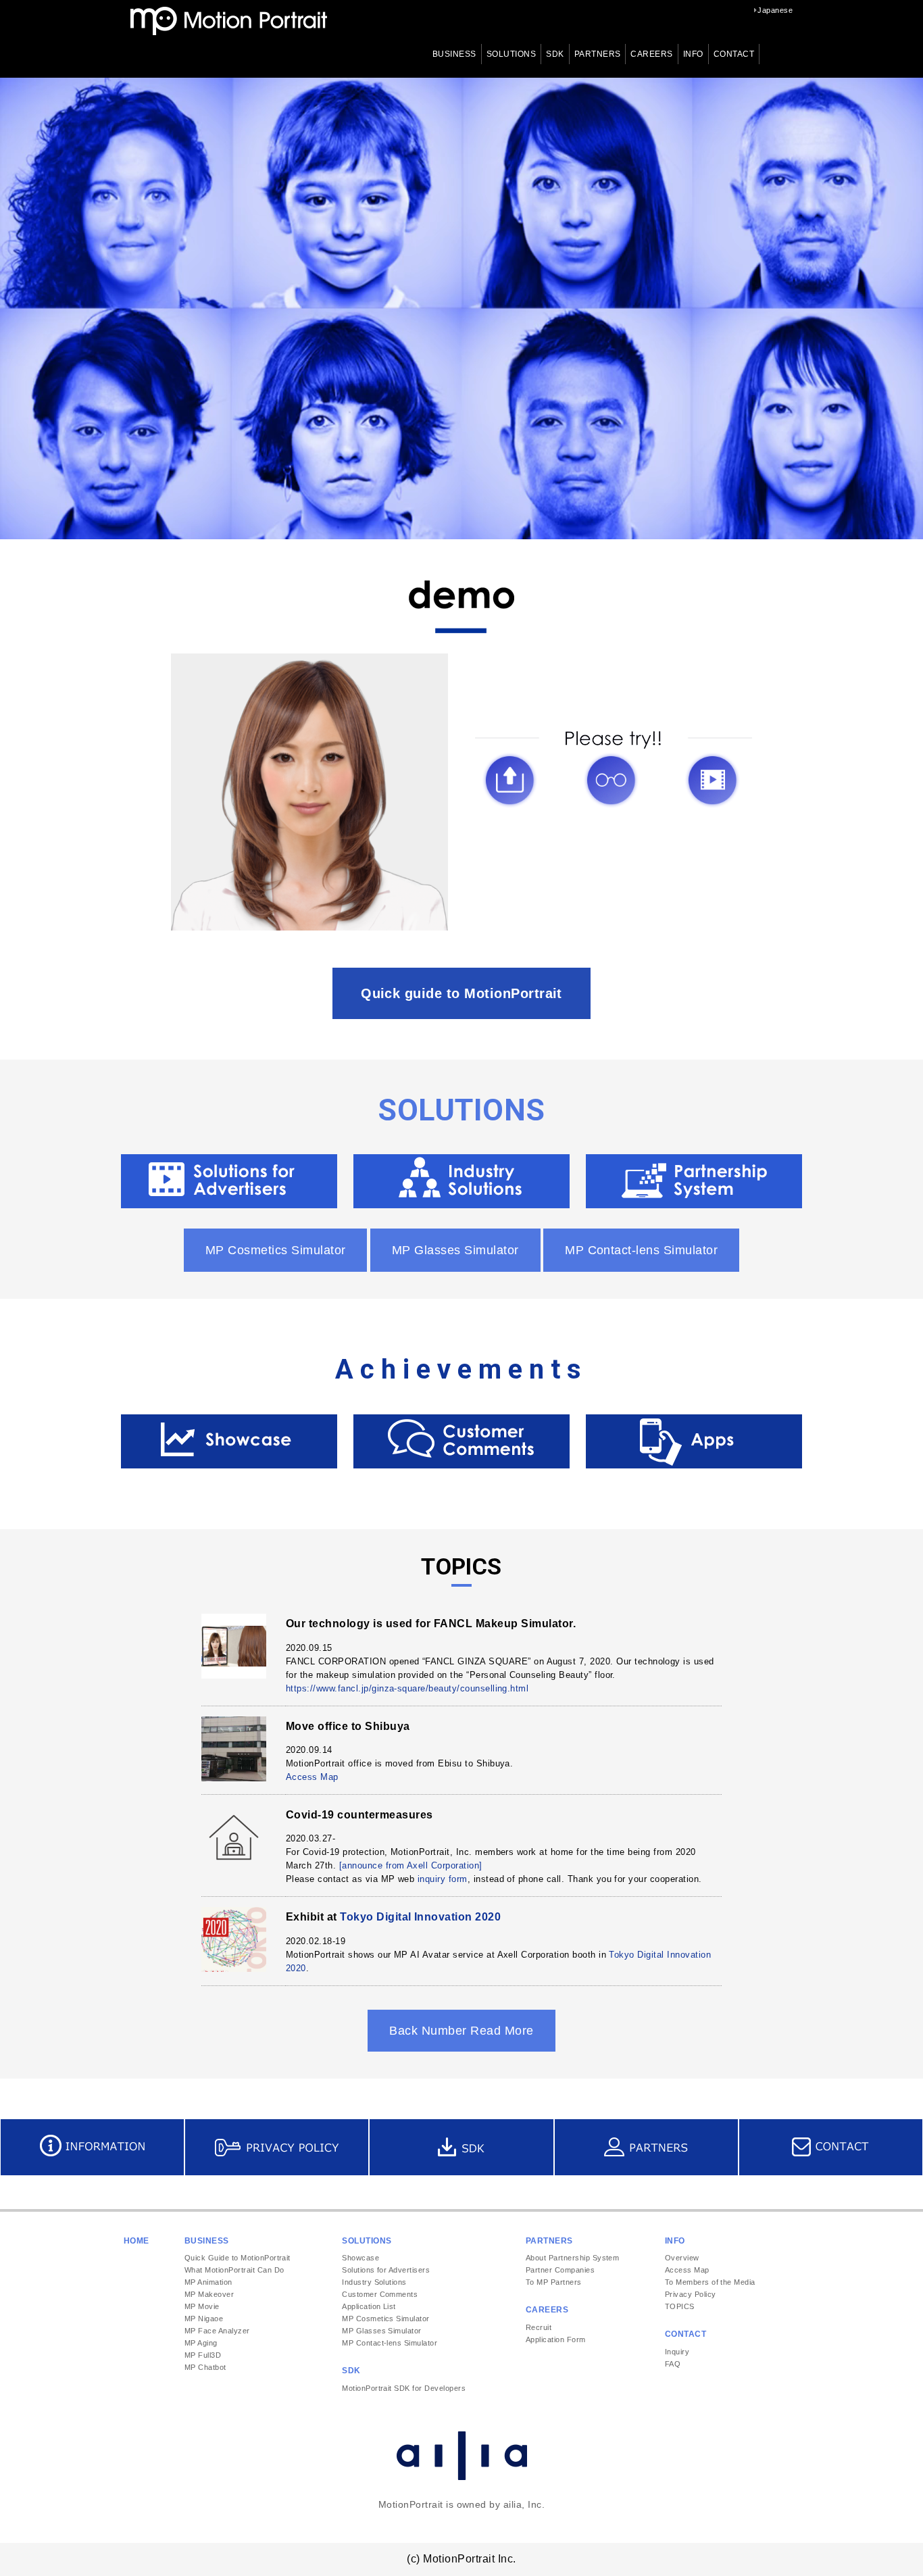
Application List (369, 2306)
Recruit (539, 2327)
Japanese (775, 10)
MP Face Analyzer (217, 2331)
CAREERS (651, 54)
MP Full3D (203, 2355)
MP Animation (208, 2282)
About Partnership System (573, 2258)
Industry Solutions (374, 2282)
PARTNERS (598, 54)
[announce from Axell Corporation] (411, 1865)
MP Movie (202, 2306)
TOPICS (680, 2306)
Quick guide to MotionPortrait (461, 993)
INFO (693, 54)
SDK (555, 54)
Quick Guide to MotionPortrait (238, 2258)
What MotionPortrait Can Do (234, 2270)
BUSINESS (454, 54)
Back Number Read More (461, 2031)
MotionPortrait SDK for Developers (404, 2388)
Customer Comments (380, 2294)
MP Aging (201, 2343)
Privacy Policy (691, 2294)
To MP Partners (554, 2282)
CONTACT (734, 54)
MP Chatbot (205, 2367)
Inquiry (677, 2352)
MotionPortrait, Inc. (229, 21)
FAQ (673, 2364)
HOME (136, 2241)
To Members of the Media (710, 2282)
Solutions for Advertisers (386, 2270)
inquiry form (443, 1879)
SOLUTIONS (511, 54)
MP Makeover (209, 2294)
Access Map (312, 1777)
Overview (682, 2258)
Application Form (556, 2339)
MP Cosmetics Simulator (276, 1250)
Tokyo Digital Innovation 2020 (420, 1917)
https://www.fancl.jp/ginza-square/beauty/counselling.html (407, 1688)
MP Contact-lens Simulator (641, 1250)
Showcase (360, 2258)
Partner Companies (560, 2270)
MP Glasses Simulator (455, 1250)
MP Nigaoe (204, 2319)
